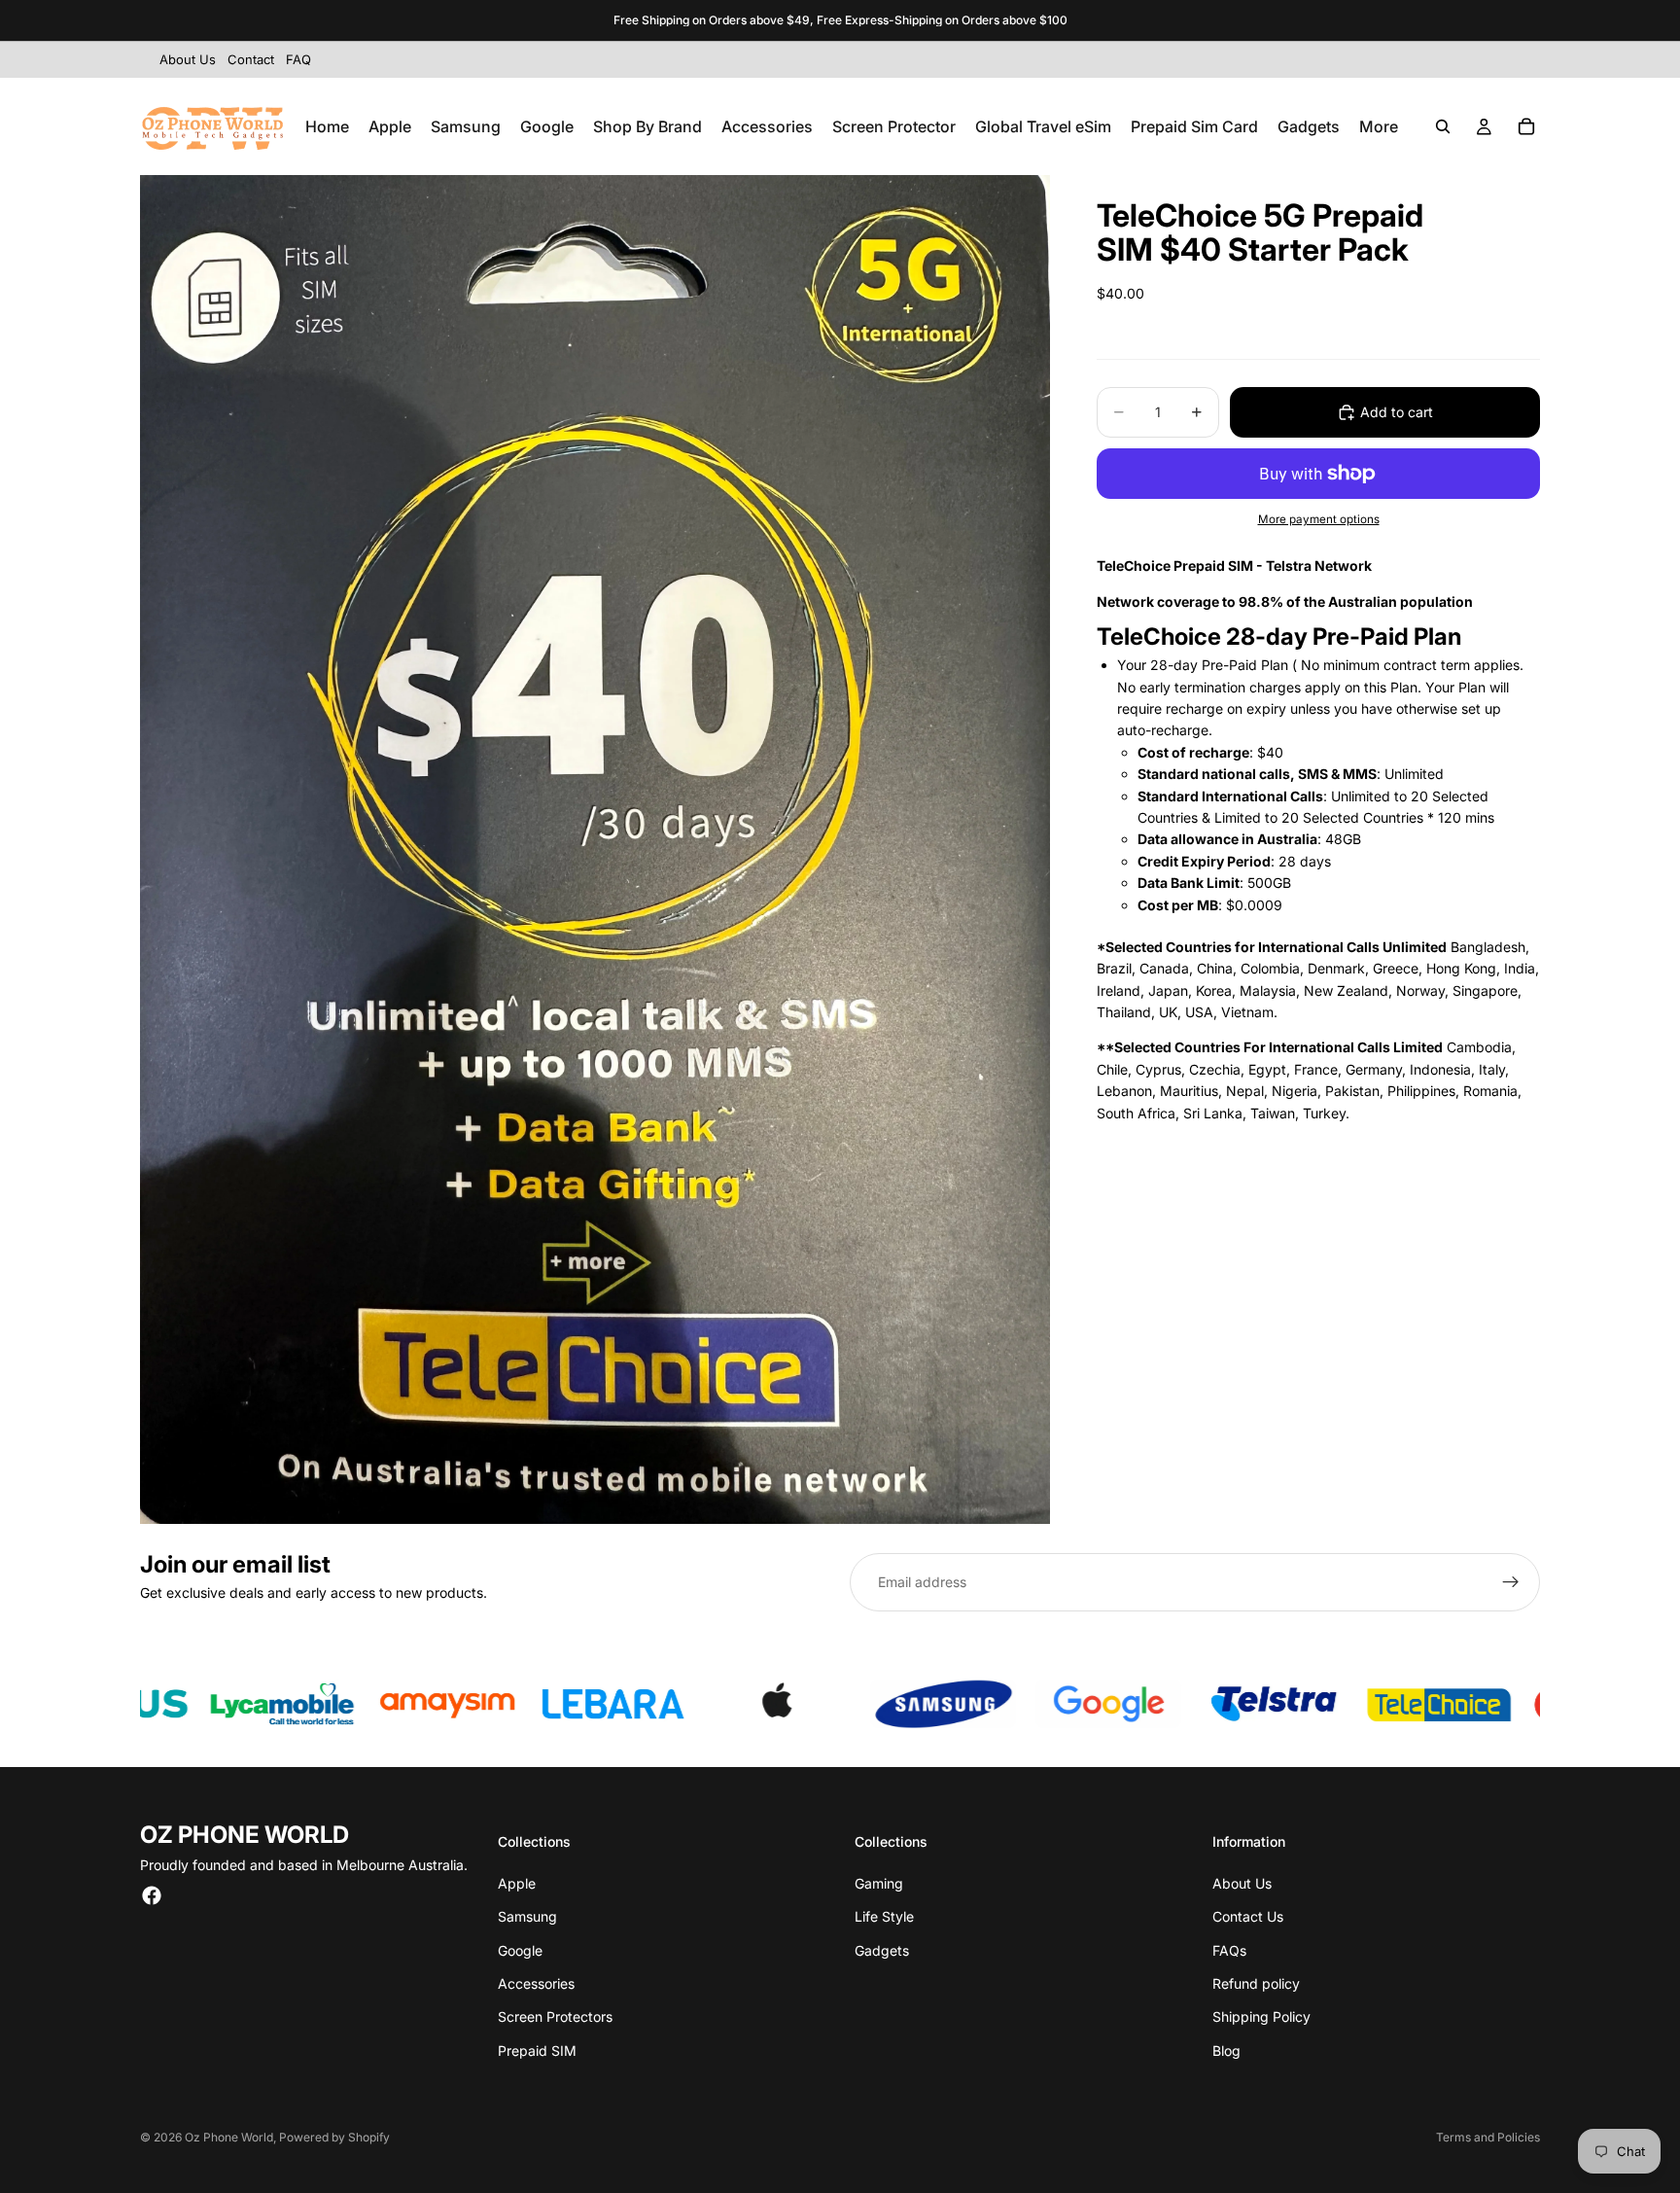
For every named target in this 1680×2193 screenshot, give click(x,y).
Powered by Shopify (334, 2137)
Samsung (527, 1916)
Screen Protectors (555, 2016)
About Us (1242, 1883)
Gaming (879, 1883)
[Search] (1443, 126)
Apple (517, 1883)
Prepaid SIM (537, 2051)
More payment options (1319, 519)
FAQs (1229, 1950)
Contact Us (1248, 1916)
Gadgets (882, 1950)
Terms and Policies (1488, 2137)
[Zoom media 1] (595, 849)
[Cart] (1526, 126)
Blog (1226, 2051)
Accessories (536, 1983)
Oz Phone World (229, 2137)
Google (520, 1950)
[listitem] (1379, 126)
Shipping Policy (1261, 2016)
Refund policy (1256, 1983)
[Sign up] (1511, 1582)
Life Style (884, 1916)
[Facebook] (152, 1895)
